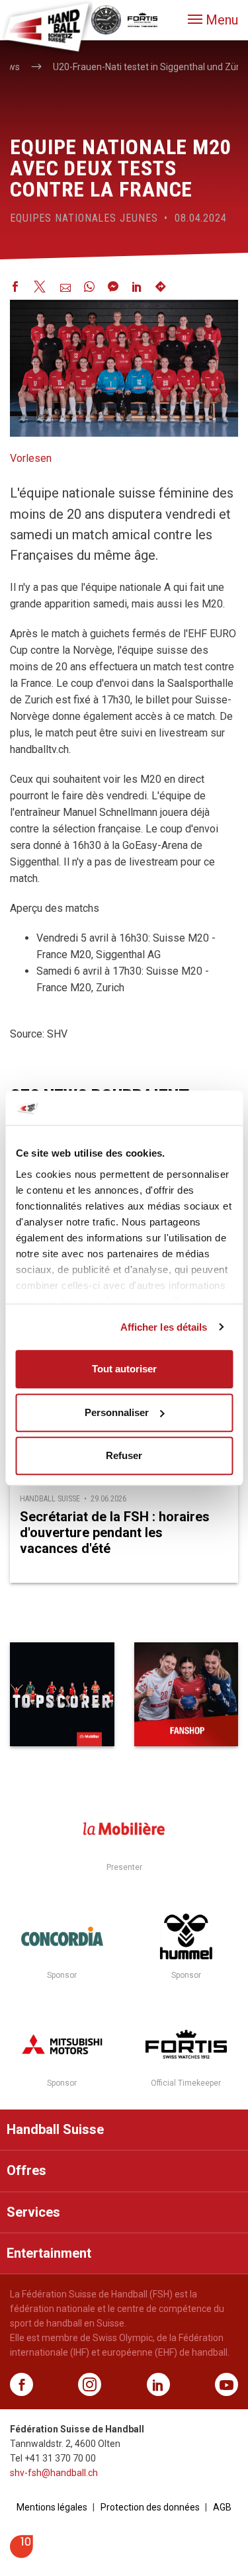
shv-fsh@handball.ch (54, 2473)
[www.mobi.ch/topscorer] (62, 1695)
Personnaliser (117, 1412)
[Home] (46, 26)
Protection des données (150, 2507)
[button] (213, 20)
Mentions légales (52, 2507)
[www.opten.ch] (21, 2554)
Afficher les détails (164, 1327)
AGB (222, 2507)
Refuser (124, 1455)
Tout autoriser (124, 1369)
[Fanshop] (186, 1695)
